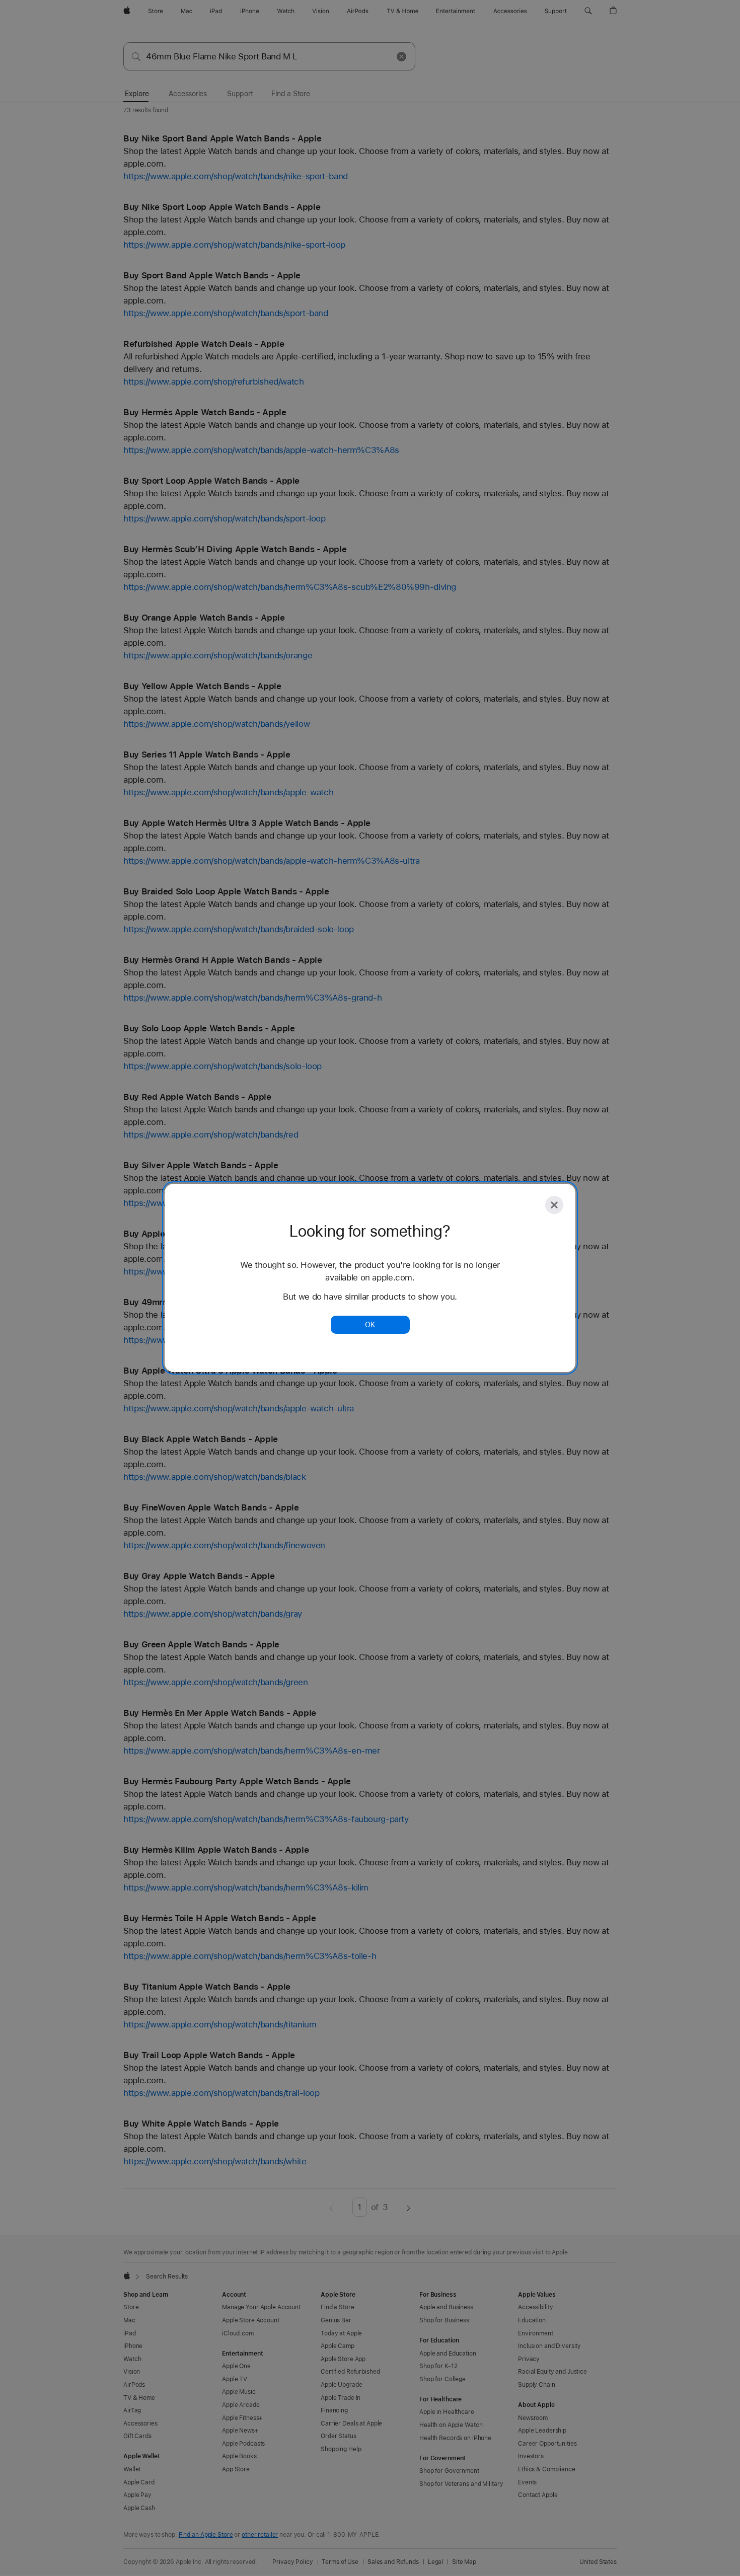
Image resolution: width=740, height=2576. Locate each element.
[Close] (554, 1205)
